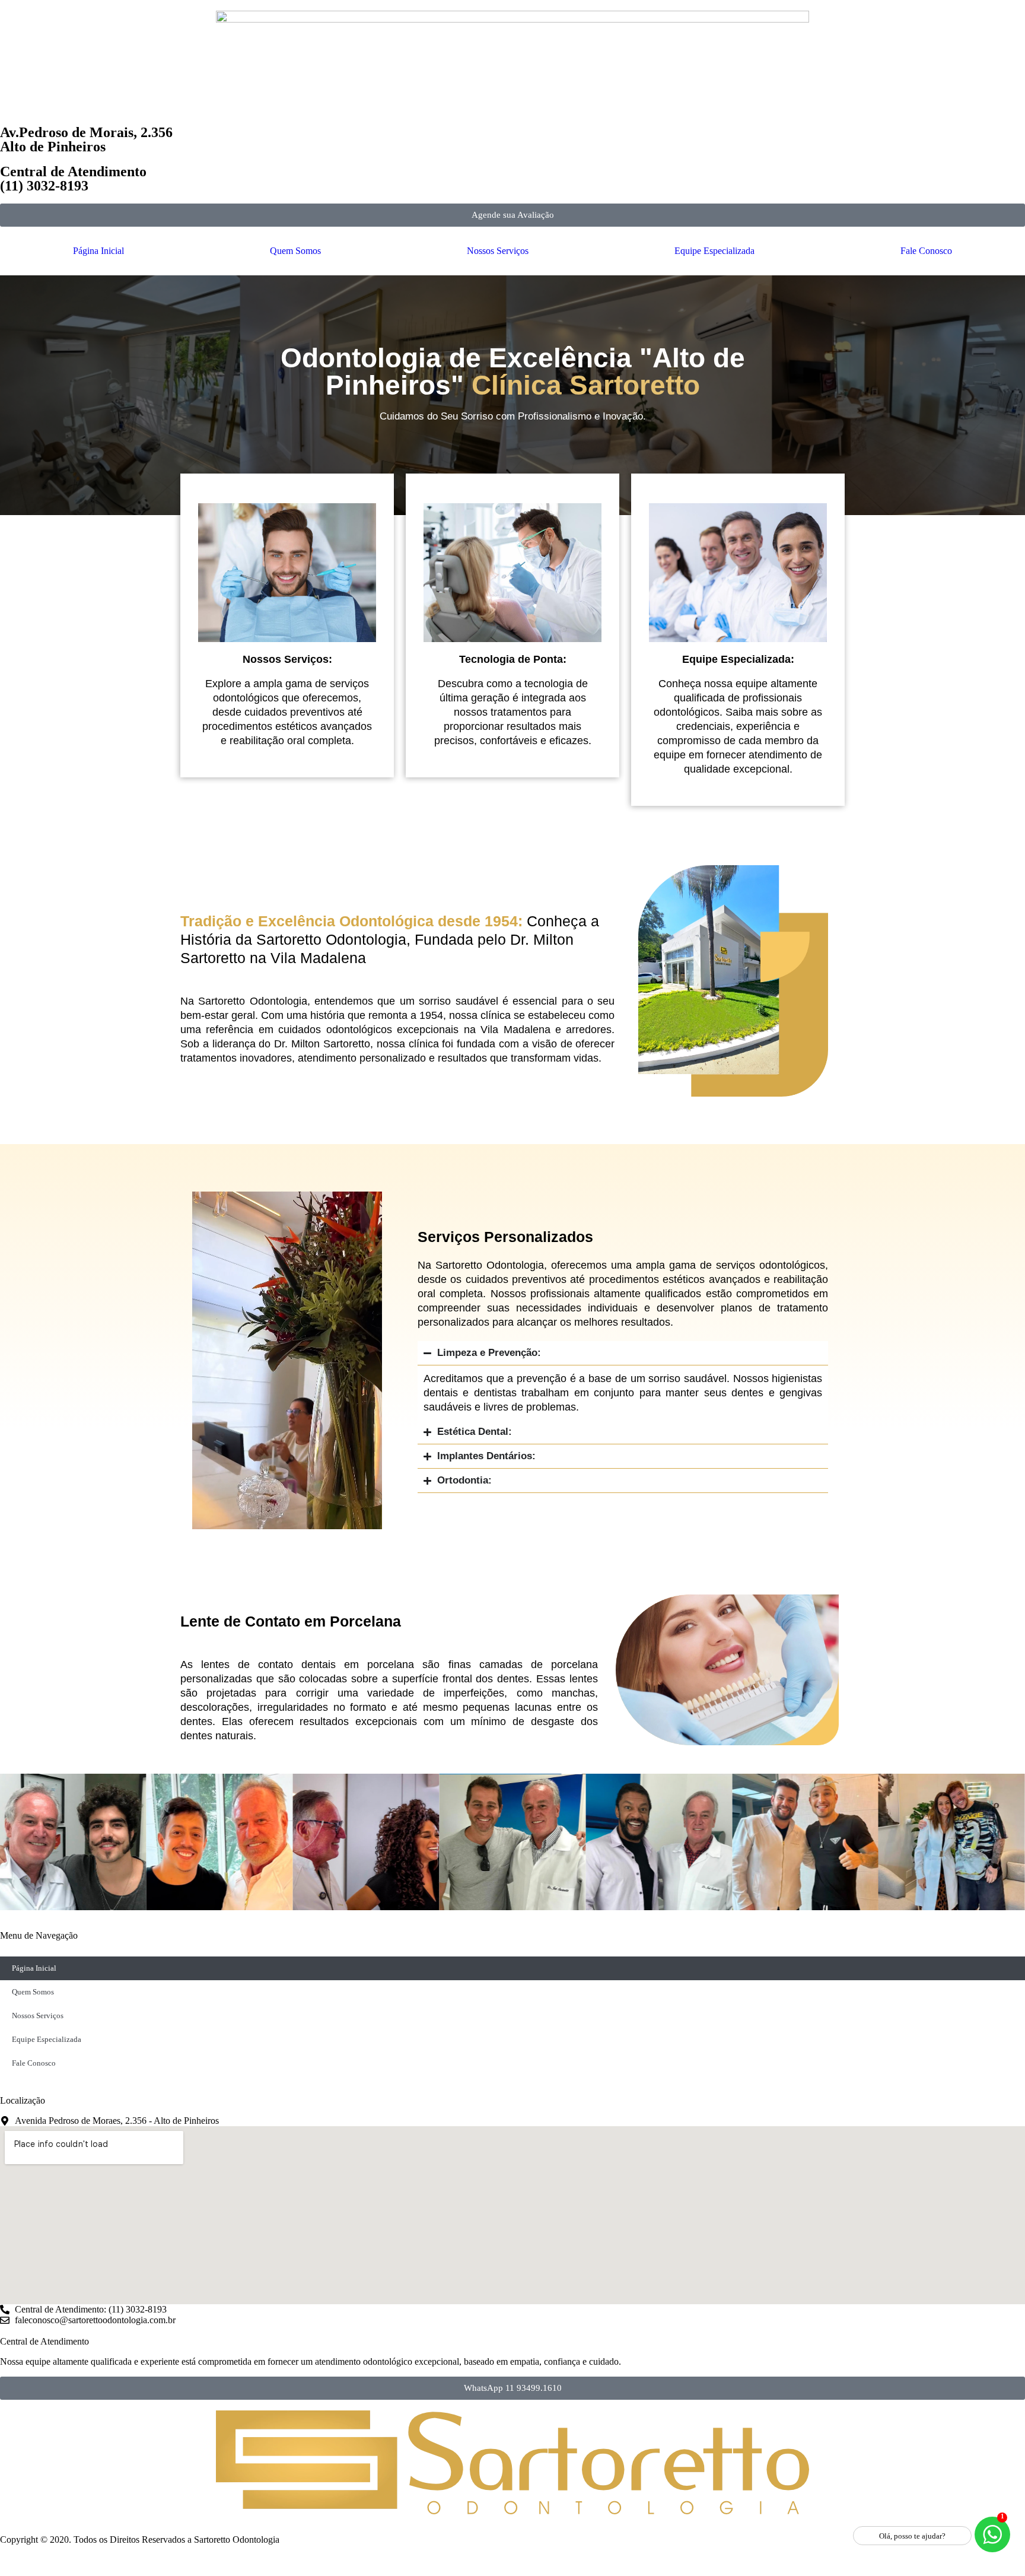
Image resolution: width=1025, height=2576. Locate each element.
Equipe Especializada (714, 251)
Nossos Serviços (498, 251)
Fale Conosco (926, 251)
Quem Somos (295, 251)
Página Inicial (98, 251)
